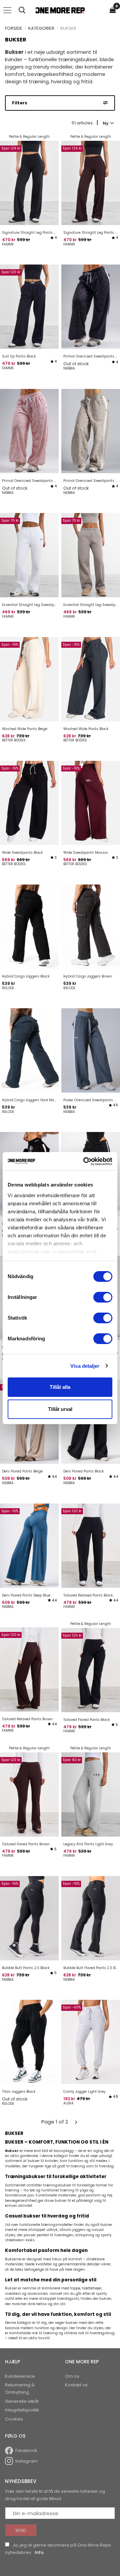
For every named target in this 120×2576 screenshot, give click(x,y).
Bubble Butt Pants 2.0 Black (26, 1968)
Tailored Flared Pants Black (86, 1720)
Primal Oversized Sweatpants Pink (29, 481)
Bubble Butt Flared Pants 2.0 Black (91, 1968)
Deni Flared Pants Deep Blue (26, 1595)
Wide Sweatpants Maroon (86, 853)
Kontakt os (76, 2385)
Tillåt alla (60, 1387)
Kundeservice (20, 2376)
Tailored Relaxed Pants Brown (27, 1719)
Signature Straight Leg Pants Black (29, 233)
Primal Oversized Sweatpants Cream (91, 481)
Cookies (14, 2419)
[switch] (103, 1297)
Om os (72, 2376)
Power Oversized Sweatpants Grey (91, 1100)
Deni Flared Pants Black (83, 1471)
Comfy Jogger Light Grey (84, 2092)
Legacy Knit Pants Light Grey (88, 1844)
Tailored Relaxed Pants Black (88, 1595)
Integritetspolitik (22, 2410)
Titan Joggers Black (19, 2092)
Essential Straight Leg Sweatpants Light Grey (29, 605)
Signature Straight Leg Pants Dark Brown (91, 233)
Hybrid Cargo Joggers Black (26, 976)
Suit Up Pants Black (19, 356)
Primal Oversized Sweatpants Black (91, 356)
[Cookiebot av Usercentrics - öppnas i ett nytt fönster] (85, 1161)
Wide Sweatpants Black (22, 853)
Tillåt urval (60, 1409)
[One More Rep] (60, 10)
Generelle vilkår (22, 2401)
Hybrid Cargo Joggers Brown (88, 976)
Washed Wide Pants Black (86, 729)
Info (39, 2552)
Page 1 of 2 (55, 2122)
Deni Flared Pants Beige (22, 1471)
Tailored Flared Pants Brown (26, 1844)
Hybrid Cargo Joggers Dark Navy (29, 1100)
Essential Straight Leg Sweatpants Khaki (91, 605)
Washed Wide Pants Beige (25, 729)
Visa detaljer (85, 1366)
